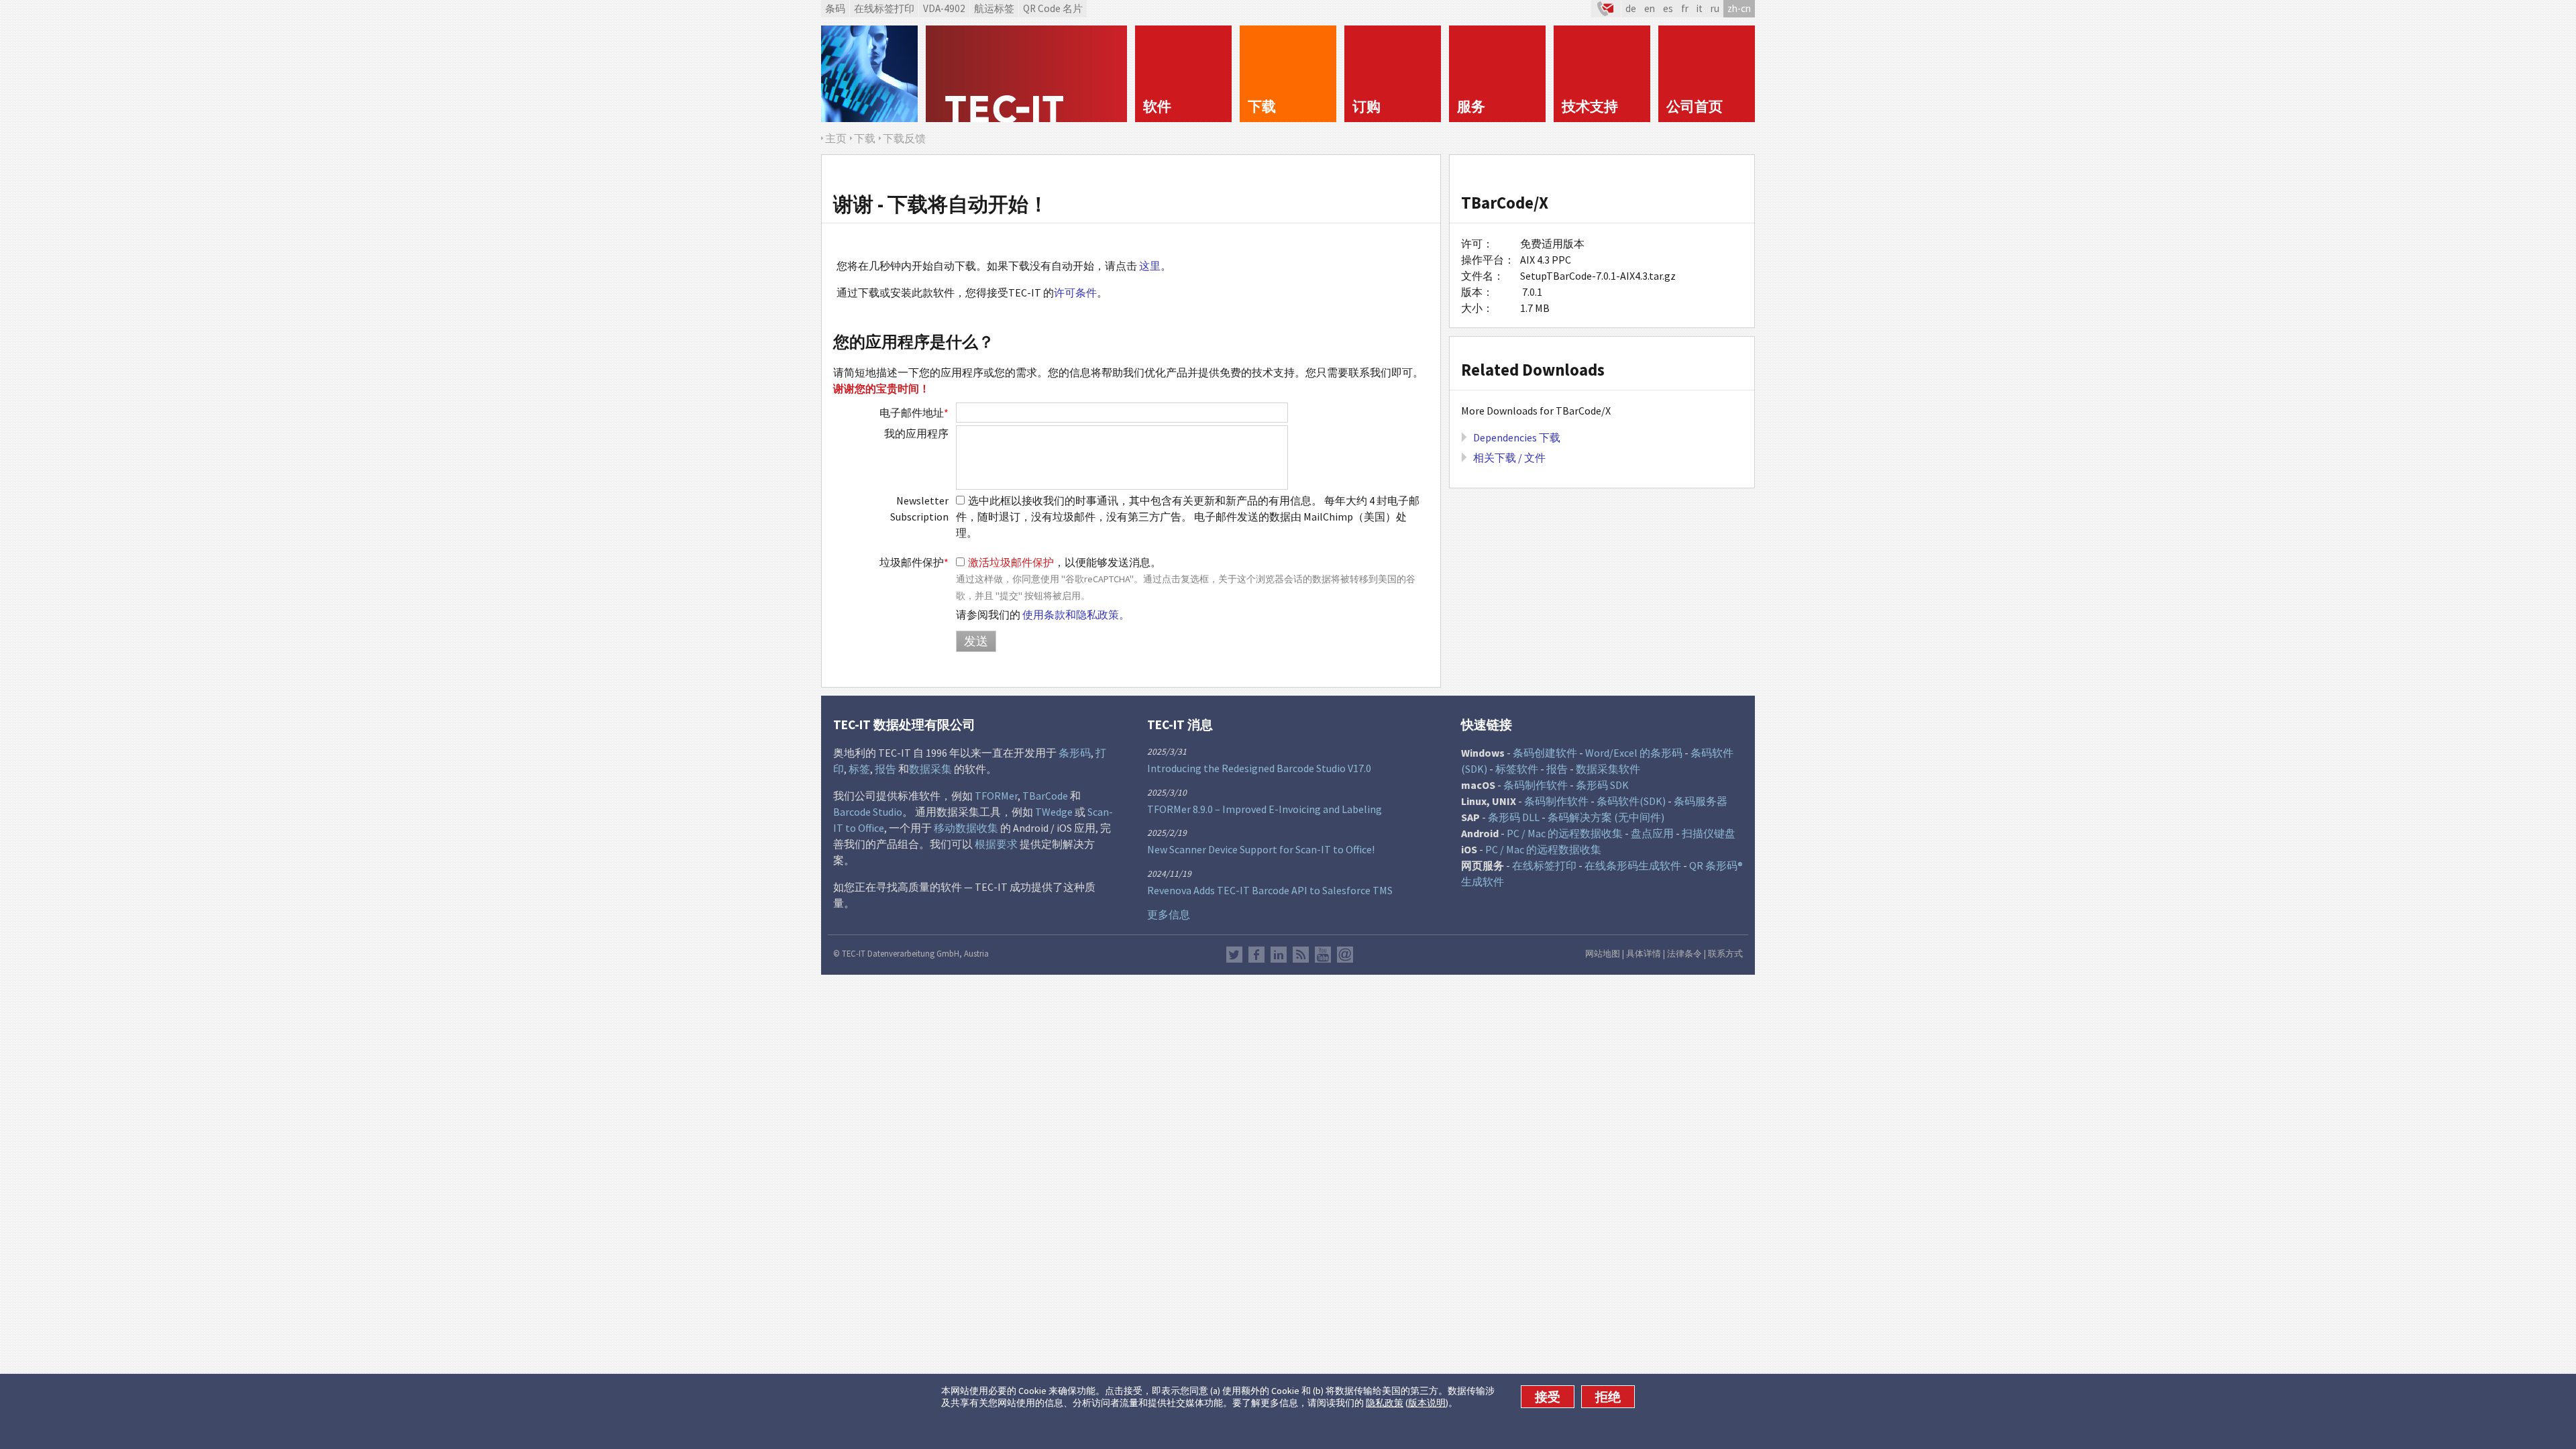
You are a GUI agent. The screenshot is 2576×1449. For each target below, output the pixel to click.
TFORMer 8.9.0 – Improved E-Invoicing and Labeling (1265, 809)
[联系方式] (1606, 9)
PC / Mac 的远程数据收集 (1565, 833)
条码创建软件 (1545, 753)
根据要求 (996, 844)
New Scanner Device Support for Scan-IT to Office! (1261, 849)
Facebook (1256, 955)
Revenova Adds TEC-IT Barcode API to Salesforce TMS (1270, 890)
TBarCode (1045, 796)
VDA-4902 (944, 8)
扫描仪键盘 (1709, 833)
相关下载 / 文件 (1509, 458)
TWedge (1054, 812)
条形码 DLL (1514, 817)
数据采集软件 (1608, 769)
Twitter (1234, 955)
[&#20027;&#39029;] (1026, 74)
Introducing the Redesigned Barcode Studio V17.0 (1259, 768)
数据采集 (930, 769)
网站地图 (1603, 953)
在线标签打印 (884, 8)
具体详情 (1644, 953)
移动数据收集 (966, 828)
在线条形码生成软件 (1633, 865)
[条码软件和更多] (869, 74)
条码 (835, 8)
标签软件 (1517, 769)
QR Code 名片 (1053, 8)
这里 (1150, 266)
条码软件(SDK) (1631, 801)
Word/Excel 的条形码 (1634, 753)
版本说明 (1427, 1403)
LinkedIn (1279, 955)
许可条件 (1075, 292)
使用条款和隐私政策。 (1076, 614)
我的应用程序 (916, 433)
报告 (885, 769)
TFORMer (996, 796)
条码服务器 (1701, 801)
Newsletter (1345, 955)
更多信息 (1169, 914)
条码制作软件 (1536, 785)
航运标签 (994, 8)
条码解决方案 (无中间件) (1606, 817)
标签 (859, 769)
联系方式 (1725, 953)
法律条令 (1684, 953)
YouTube (1323, 955)
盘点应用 (1652, 833)
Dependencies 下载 (1517, 437)
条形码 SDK (1602, 785)
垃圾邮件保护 (914, 562)
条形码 (1075, 753)
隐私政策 (1385, 1403)
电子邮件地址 (914, 413)
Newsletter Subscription (919, 508)
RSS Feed (1301, 955)
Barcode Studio (868, 812)
